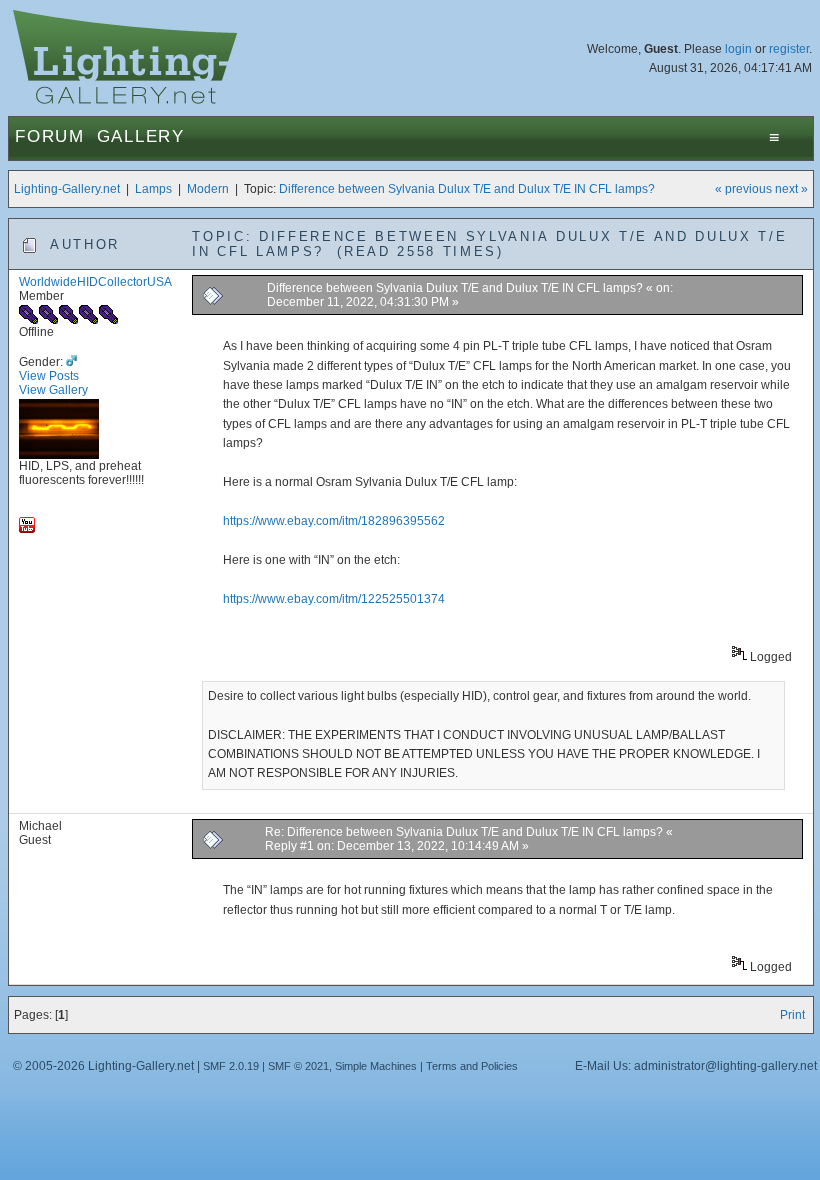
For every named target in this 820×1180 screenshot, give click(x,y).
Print (792, 1015)
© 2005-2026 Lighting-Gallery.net (103, 1066)
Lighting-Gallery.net (67, 189)
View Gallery (53, 390)
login (738, 49)
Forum (50, 136)
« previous (743, 189)
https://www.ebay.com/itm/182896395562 (334, 521)
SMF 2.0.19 (231, 1066)
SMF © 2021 (298, 1066)
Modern (208, 189)
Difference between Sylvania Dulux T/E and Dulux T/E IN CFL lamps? (467, 189)
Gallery (141, 136)
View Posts (49, 376)
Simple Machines (376, 1066)
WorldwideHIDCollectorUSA (95, 282)
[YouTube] (27, 529)
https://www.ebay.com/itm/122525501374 (334, 599)
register (789, 49)
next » (791, 189)
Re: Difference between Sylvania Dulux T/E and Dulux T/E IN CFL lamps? (464, 832)
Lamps (153, 189)
